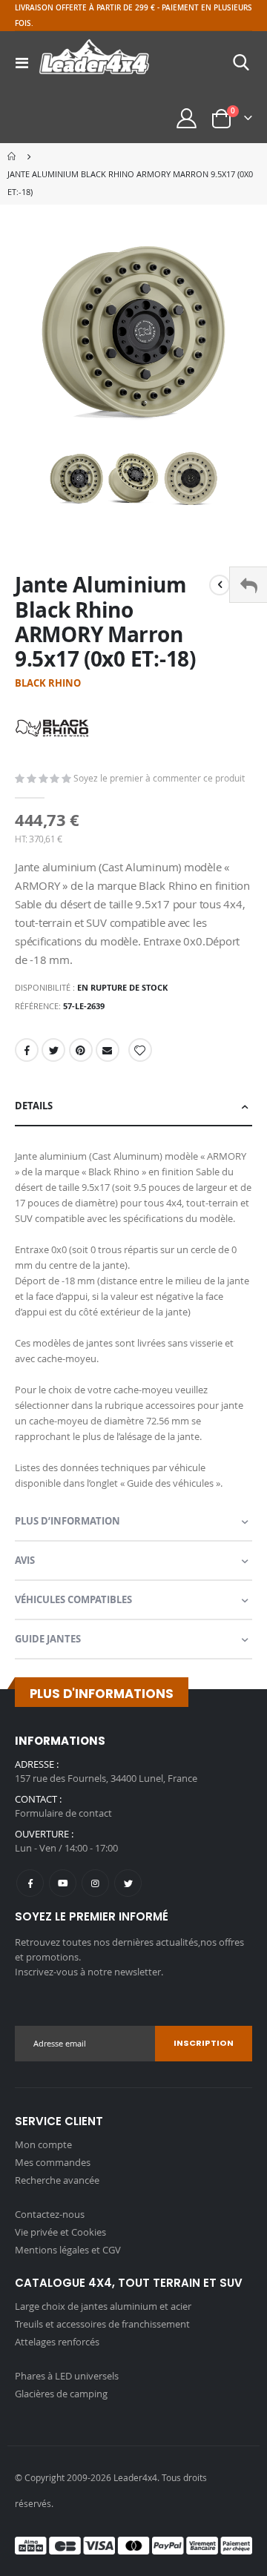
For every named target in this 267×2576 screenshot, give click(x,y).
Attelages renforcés (57, 2342)
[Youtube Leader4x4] (63, 1883)
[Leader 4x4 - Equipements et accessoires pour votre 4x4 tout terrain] (94, 62)
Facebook (27, 1050)
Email (108, 1050)
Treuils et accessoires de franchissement (102, 2324)
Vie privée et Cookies (60, 2232)
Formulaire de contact (63, 1813)
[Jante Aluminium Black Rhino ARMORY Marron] (77, 479)
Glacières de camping (61, 2394)
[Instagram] (95, 1883)
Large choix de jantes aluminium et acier (103, 2306)
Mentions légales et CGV (68, 2250)
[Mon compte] (187, 118)
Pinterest (81, 1050)
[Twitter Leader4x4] (128, 1883)
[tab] (133, 1107)
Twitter (53, 1050)
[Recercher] (241, 62)
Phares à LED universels (67, 2376)
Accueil (13, 156)
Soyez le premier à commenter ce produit (159, 778)
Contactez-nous (50, 2214)
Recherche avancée (57, 2180)
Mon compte (43, 2144)
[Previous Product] (220, 585)
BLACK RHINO (48, 683)
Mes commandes (53, 2162)
